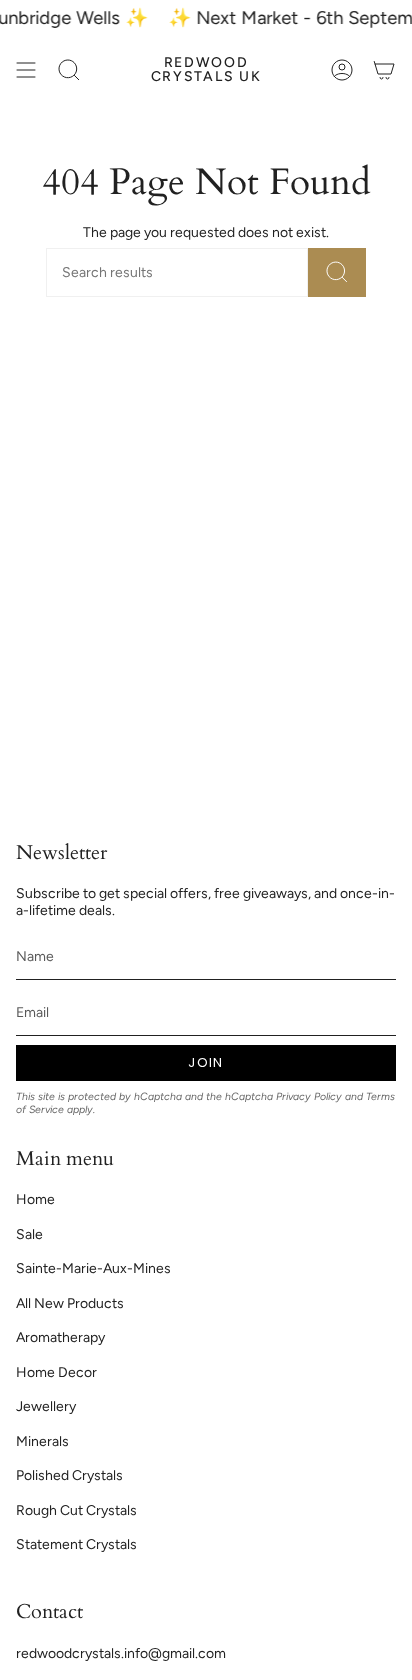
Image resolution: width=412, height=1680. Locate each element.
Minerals (42, 1441)
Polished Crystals (69, 1475)
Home (35, 1199)
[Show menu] (26, 70)
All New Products (70, 1303)
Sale (29, 1234)
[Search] (337, 272)
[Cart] (384, 70)
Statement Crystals (76, 1544)
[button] (69, 70)
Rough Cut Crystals (76, 1510)
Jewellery (46, 1406)
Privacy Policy (309, 1096)
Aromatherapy (60, 1337)
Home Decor (56, 1372)
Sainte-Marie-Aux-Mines (93, 1268)
